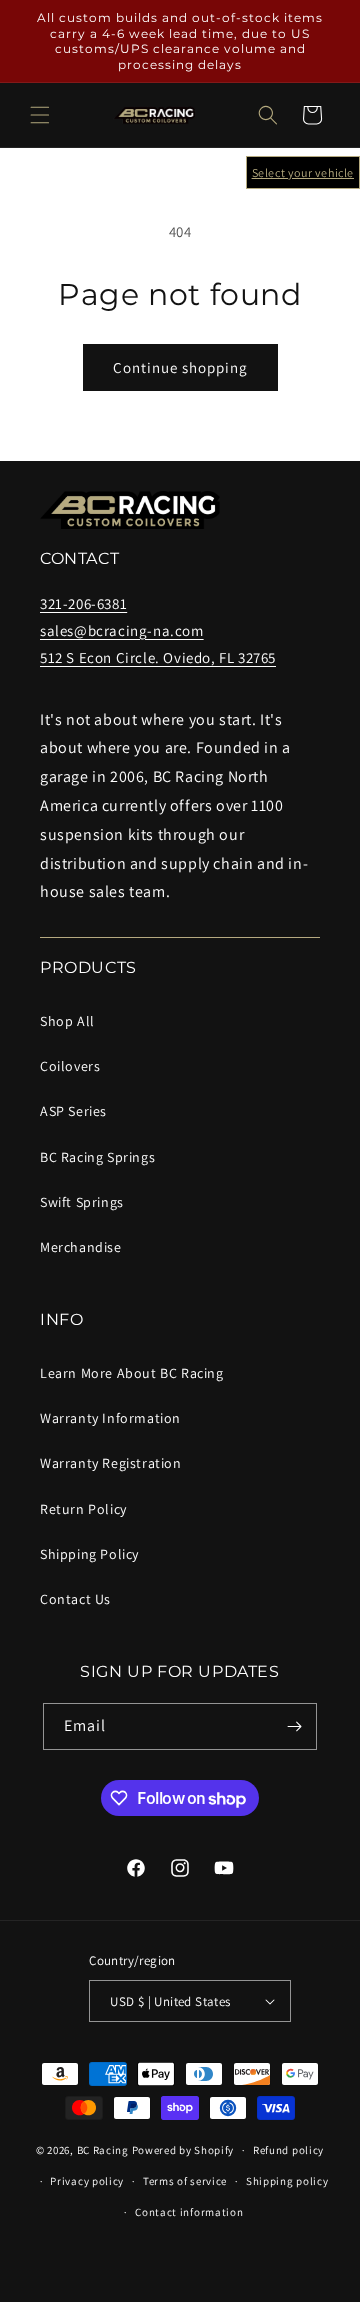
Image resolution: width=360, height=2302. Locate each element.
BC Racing (103, 2150)
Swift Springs (82, 1202)
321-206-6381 (83, 603)
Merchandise (81, 1247)
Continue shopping (180, 367)
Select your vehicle (303, 172)
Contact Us (75, 1599)
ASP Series (73, 1111)
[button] (40, 115)
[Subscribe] (294, 1726)
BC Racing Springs (97, 1157)
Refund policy (288, 2150)
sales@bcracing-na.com (122, 630)
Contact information (189, 2212)
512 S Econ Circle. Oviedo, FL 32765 (158, 657)
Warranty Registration (111, 1463)
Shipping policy (287, 2181)
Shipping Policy (89, 1554)
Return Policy (83, 1509)
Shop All (67, 1021)
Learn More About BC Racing (132, 1373)
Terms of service (185, 2181)
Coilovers (70, 1066)
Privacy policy (87, 2181)
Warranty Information (110, 1418)
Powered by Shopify (183, 2150)
